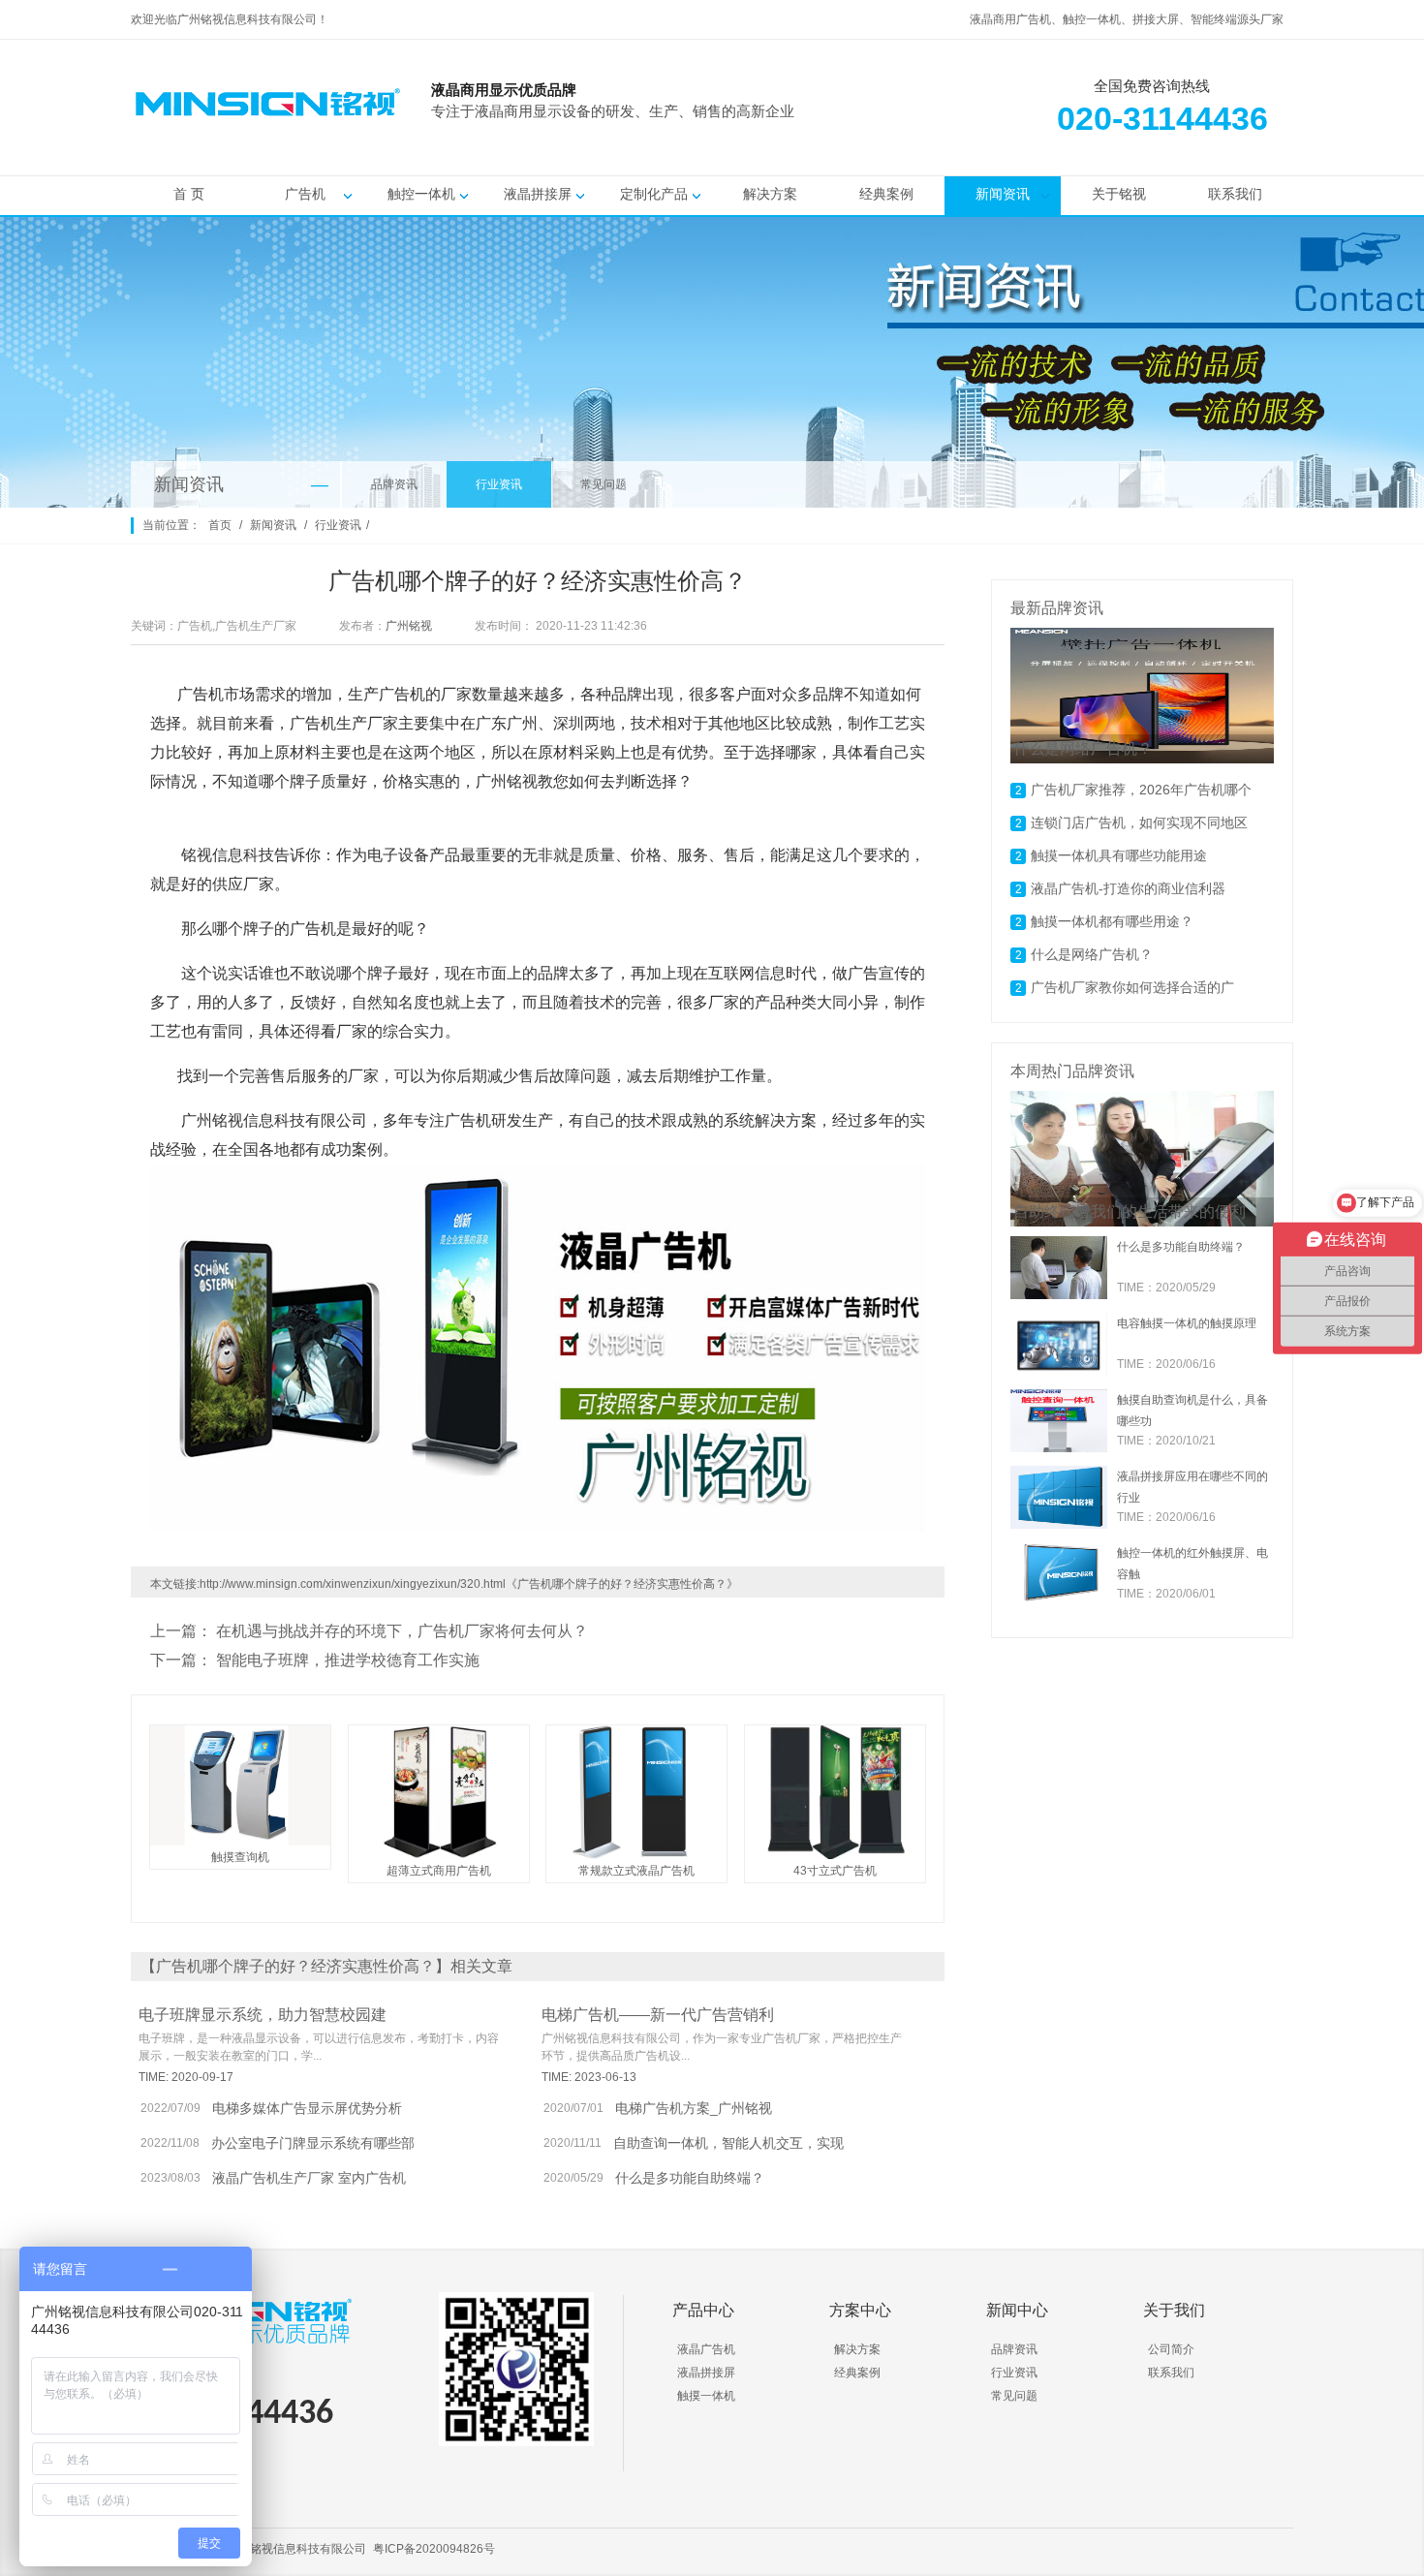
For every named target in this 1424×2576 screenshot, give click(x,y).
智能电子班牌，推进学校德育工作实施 (348, 1660)
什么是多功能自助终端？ (690, 2178)
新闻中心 (1017, 2310)
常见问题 (604, 484)
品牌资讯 (394, 484)
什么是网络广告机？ (1092, 954)
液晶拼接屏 (538, 194)
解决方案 (770, 194)
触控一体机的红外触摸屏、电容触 (1192, 1564)
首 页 (189, 194)
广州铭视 (409, 626)
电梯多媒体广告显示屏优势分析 (307, 2108)
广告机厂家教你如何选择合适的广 (1132, 987)
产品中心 (703, 2310)
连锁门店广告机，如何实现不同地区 (1139, 822)
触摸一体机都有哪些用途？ (1112, 921)
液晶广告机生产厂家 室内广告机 (309, 2178)
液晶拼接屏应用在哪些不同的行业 (1192, 1487)
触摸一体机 (706, 2396)
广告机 (305, 194)
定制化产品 (654, 194)
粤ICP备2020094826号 (434, 2549)
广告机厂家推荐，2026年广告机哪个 (1141, 790)
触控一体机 (421, 194)
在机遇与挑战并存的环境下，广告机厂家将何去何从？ (402, 1631)
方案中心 (860, 2310)
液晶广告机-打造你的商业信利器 (1128, 888)
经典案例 (886, 194)
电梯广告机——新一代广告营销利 (658, 2015)
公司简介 (1171, 2349)
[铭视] (906, 137)
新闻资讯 (1003, 194)
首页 (220, 525)
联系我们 (1235, 194)
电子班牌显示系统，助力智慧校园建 (263, 2015)
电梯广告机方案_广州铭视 (694, 2108)
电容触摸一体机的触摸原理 (1187, 1323)
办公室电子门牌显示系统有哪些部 (313, 2143)
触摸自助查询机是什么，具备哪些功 (1192, 1411)
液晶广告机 (706, 2349)
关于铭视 (1119, 194)
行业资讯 (499, 484)
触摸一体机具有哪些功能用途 (1119, 855)
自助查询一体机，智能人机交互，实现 (728, 2143)
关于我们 (1174, 2310)
